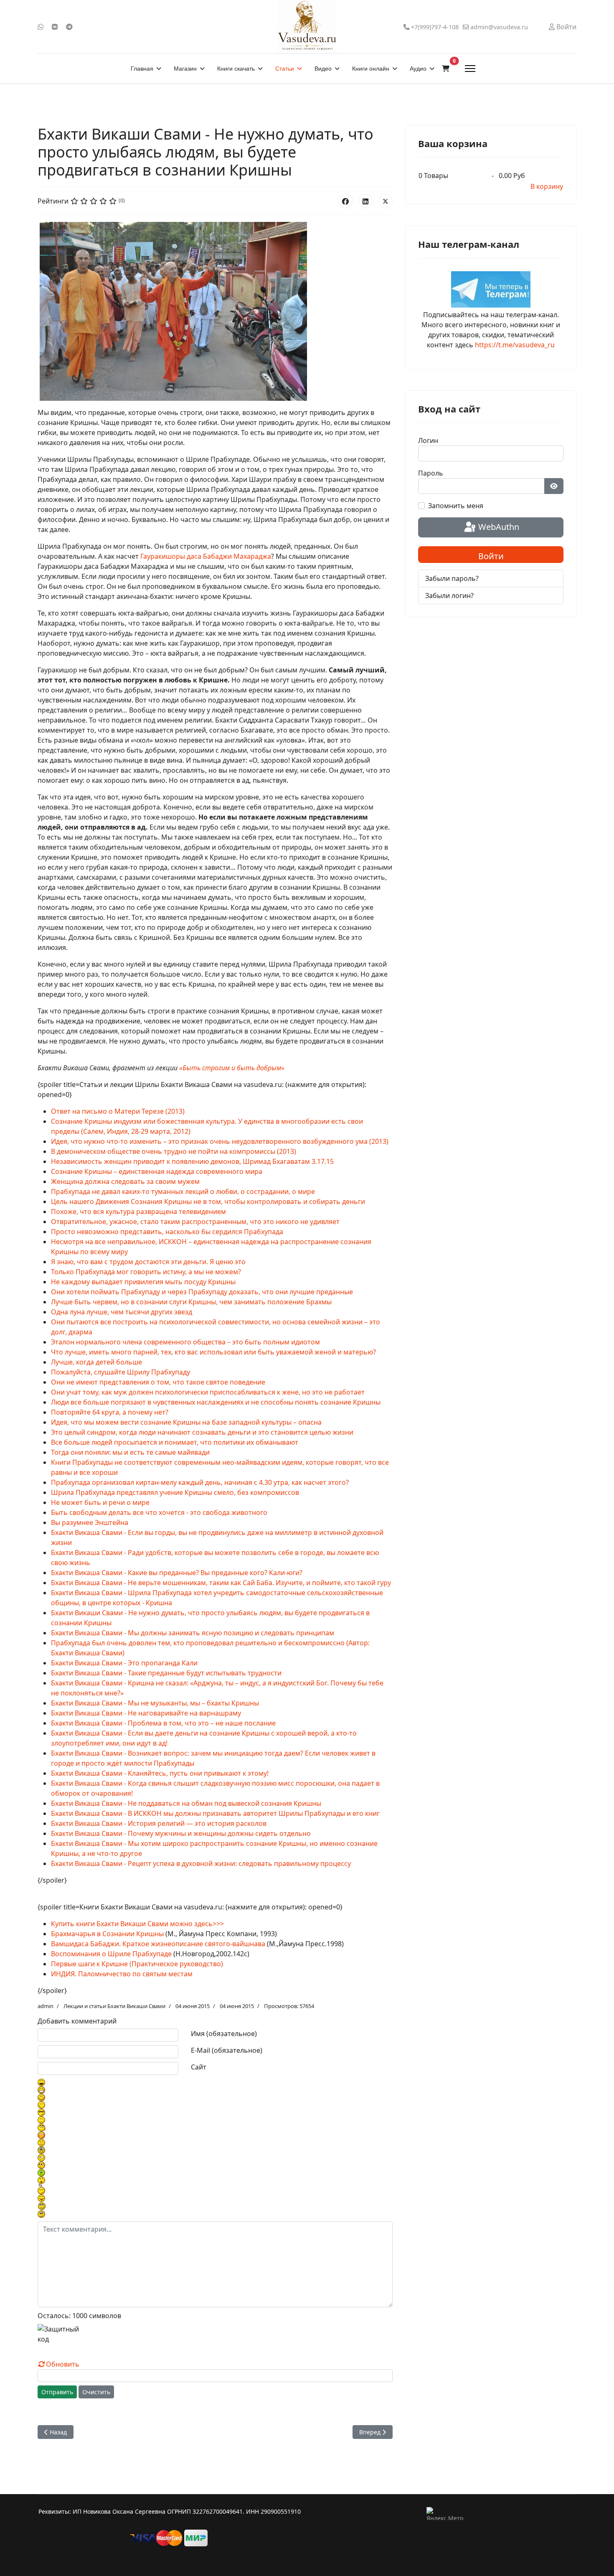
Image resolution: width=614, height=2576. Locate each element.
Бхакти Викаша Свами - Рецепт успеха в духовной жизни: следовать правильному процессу (201, 1863)
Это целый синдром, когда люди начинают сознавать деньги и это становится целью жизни (202, 1432)
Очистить (96, 2392)
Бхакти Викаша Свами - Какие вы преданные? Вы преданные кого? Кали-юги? (177, 1573)
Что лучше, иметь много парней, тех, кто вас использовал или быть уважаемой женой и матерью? (213, 1352)
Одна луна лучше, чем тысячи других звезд (122, 1312)
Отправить (57, 2392)
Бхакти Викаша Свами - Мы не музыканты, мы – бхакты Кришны (155, 1703)
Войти (491, 556)
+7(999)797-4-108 (435, 27)
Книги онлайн (371, 69)
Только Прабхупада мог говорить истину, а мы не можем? (146, 1272)
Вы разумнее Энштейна (90, 1522)
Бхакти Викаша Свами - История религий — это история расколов (159, 1823)
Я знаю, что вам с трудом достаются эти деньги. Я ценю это (148, 1262)
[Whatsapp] (41, 27)
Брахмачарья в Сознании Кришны (107, 1934)
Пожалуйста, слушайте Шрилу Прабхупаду (121, 1372)
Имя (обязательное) (224, 2034)
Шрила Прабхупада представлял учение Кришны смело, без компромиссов (175, 1492)
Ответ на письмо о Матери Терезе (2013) (118, 1111)
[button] (446, 69)
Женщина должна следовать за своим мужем (125, 1181)
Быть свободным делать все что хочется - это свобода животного (159, 1512)
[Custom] (69, 27)
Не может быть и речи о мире (100, 1502)
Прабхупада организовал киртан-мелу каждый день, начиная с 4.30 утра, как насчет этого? (200, 1482)
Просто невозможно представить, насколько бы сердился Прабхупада (167, 1232)
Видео (323, 69)
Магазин (185, 69)
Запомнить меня (456, 506)
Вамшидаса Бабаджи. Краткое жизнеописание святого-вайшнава (158, 1944)
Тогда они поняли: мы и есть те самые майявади (130, 1452)
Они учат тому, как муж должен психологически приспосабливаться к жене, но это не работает (208, 1392)
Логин (428, 440)
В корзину (547, 186)
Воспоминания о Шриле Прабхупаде (111, 1954)
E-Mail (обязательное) (227, 2050)
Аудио (418, 69)
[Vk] (55, 27)
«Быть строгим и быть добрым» (232, 1068)
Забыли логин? (449, 596)
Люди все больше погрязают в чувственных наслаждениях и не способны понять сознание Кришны (216, 1402)
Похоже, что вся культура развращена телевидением (138, 1212)
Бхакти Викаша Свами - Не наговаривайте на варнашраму (146, 1713)
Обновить (63, 2364)
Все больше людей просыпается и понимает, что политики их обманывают (175, 1442)
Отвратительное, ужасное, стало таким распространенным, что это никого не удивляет (195, 1222)
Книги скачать (236, 69)
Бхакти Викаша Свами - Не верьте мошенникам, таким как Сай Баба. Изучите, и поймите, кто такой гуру (221, 1583)
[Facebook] (345, 201)
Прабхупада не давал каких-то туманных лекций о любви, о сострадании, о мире (183, 1191)
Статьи (285, 69)
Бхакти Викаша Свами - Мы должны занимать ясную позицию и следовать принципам (193, 1633)
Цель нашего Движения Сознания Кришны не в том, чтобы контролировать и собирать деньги (208, 1201)
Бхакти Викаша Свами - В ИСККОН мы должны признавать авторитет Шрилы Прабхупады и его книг (215, 1813)
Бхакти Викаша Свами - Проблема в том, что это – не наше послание (163, 1723)
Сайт (199, 2067)
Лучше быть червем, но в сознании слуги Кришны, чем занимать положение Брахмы (191, 1302)
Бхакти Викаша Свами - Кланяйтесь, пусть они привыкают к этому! (160, 1773)
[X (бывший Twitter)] (386, 201)
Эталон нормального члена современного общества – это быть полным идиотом (185, 1342)
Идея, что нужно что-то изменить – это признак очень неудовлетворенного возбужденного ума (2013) (220, 1141)
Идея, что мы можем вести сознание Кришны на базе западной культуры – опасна (186, 1422)
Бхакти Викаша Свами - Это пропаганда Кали (124, 1663)
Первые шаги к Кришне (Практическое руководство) (137, 1964)
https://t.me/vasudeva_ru (515, 345)
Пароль (431, 473)
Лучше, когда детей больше (96, 1362)
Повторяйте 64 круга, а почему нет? (110, 1412)
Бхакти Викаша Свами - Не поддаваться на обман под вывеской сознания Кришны (186, 1803)
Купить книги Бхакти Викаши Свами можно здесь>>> (137, 1924)
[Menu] (470, 69)
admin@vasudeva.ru (499, 27)
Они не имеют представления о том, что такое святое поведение (158, 1382)
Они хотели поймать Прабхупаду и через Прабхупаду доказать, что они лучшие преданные (202, 1292)
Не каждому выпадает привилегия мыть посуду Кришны (143, 1282)
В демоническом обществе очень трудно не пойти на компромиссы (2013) (174, 1151)
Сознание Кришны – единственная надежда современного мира (157, 1171)
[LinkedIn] (365, 201)
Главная (142, 69)
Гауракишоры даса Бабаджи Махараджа (206, 556)
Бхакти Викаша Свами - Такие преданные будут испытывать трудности (166, 1673)
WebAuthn (498, 527)
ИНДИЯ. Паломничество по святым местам (122, 1974)
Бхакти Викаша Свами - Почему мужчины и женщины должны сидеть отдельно (181, 1833)
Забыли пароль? (452, 578)
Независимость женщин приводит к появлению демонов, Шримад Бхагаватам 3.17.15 (192, 1161)
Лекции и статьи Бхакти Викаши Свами (114, 2006)
